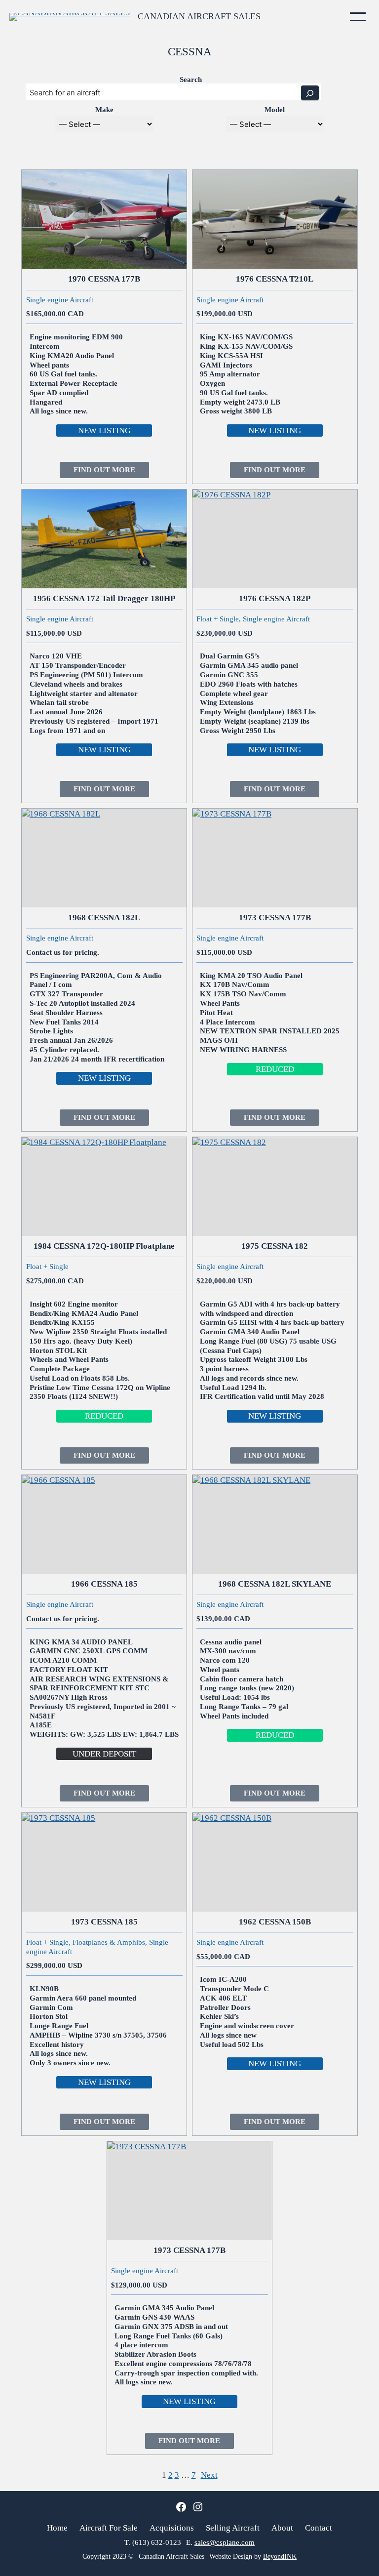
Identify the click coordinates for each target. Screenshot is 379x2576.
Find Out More (111, 472)
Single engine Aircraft (60, 300)
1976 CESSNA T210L (275, 279)
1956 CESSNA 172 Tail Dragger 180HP (104, 598)
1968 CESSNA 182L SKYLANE (275, 1584)
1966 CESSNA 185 (104, 1584)
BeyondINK (280, 2556)
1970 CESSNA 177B (104, 279)
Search (191, 80)
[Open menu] (358, 17)
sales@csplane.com (225, 2542)
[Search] (310, 93)
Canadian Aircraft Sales (199, 16)
